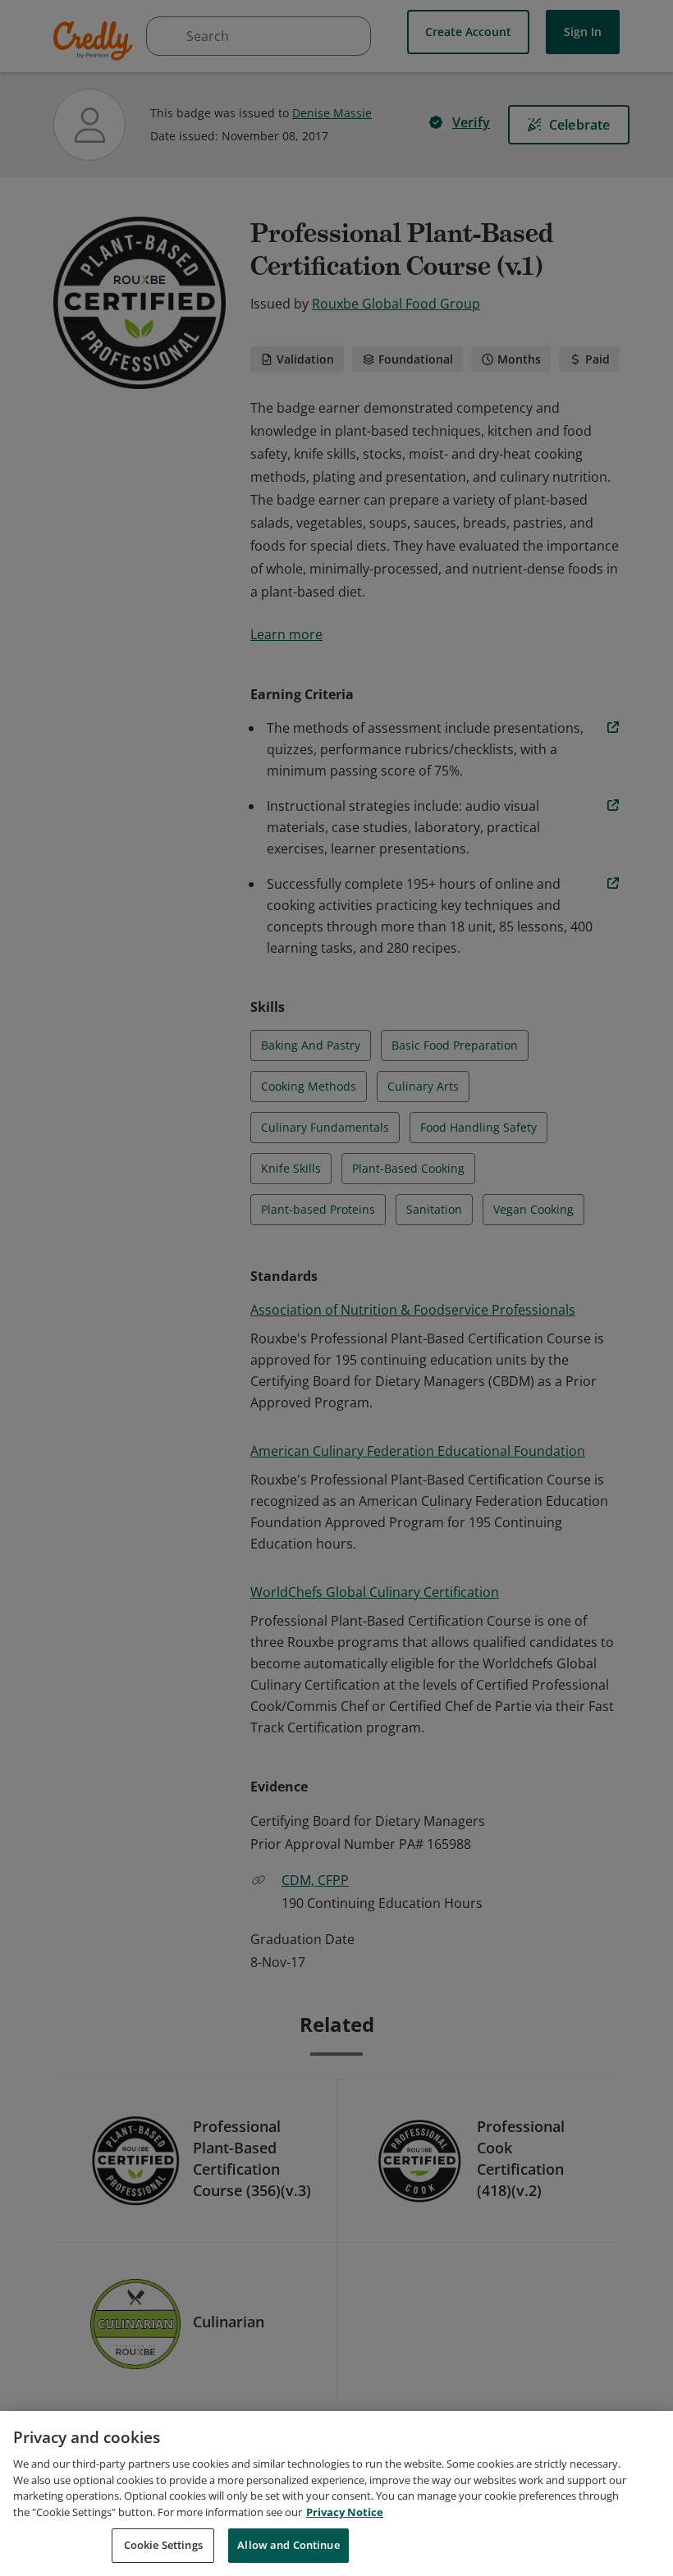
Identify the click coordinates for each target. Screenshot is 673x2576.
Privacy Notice (345, 2512)
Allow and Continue (288, 2545)
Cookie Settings (163, 2545)
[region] (336, 2494)
